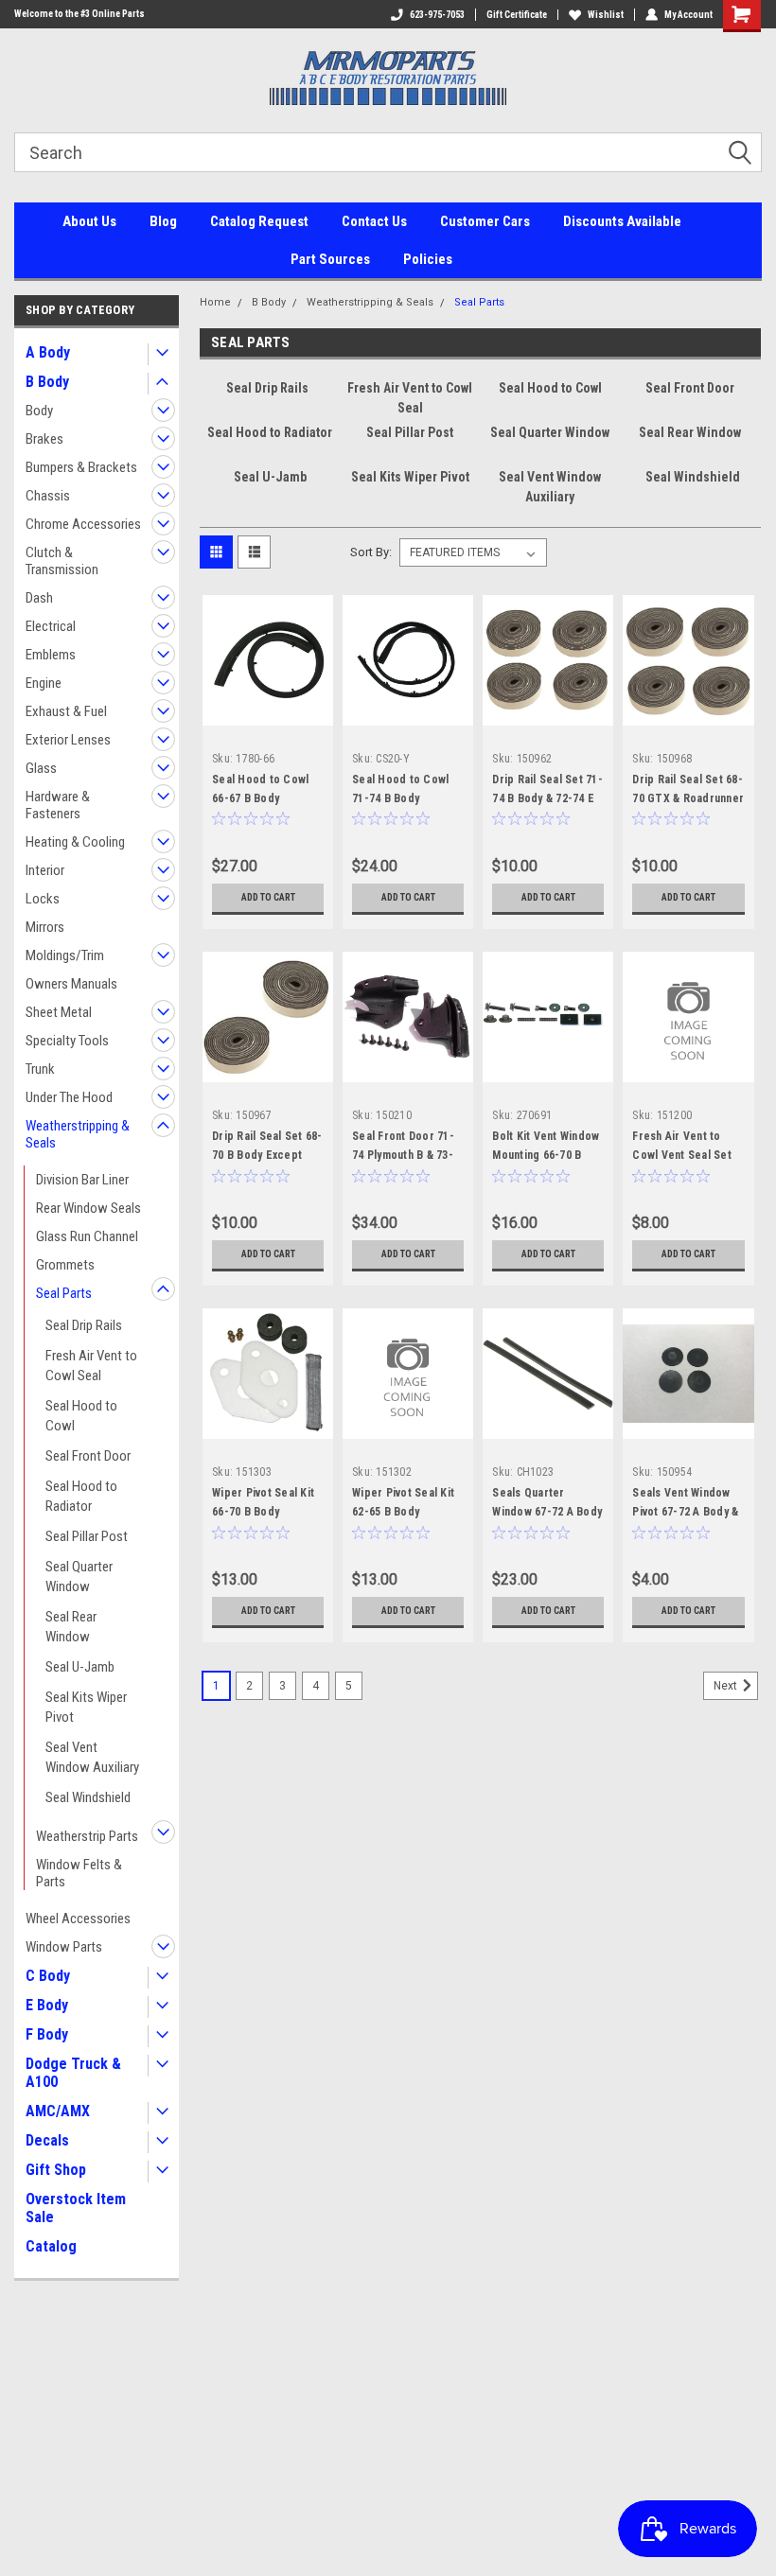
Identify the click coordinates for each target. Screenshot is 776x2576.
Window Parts (64, 1947)
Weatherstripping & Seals (78, 1134)
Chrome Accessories (83, 524)
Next (727, 1686)
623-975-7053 (437, 15)
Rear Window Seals (88, 1208)
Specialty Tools (67, 1041)
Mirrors (45, 927)
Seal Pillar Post (87, 1536)
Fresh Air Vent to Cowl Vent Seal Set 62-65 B (682, 1155)
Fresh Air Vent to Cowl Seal (91, 1366)
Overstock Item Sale (76, 2208)
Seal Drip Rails (84, 1325)
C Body (48, 1976)
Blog (163, 221)
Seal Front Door (88, 1456)
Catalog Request (259, 221)
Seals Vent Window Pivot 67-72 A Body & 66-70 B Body (685, 1512)
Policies (428, 259)
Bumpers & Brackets (81, 467)
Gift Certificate (517, 15)
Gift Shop (56, 2170)
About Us (89, 221)
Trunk (40, 1069)
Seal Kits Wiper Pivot (86, 1707)
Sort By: (371, 552)
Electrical (51, 626)
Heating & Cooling (75, 842)
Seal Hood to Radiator (81, 1496)
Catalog (51, 2246)
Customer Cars (485, 221)
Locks (43, 899)
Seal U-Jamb (80, 1667)
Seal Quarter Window (79, 1577)
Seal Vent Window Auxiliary (92, 1757)
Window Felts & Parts (79, 1873)
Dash (39, 598)
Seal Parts (64, 1293)
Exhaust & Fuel (66, 711)
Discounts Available (622, 221)
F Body (47, 2034)
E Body (47, 2005)
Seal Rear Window (71, 1627)
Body (39, 411)
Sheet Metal (59, 1012)
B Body (47, 382)
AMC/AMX (58, 2111)
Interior (45, 870)
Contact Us (374, 221)
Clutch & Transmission (62, 561)
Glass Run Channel (87, 1236)
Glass (41, 768)
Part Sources (330, 259)
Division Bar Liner (82, 1180)
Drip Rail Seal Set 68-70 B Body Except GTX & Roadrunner (267, 1155)
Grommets (65, 1265)
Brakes (44, 439)
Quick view (268, 711)
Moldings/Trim (65, 955)
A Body (48, 352)
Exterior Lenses (68, 740)
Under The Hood (69, 1097)
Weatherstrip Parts (87, 1836)
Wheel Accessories (78, 1919)
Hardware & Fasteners (58, 805)
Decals (47, 2140)
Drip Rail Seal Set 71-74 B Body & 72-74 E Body (547, 798)
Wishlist (606, 15)
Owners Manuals (71, 984)
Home (215, 302)
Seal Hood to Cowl (81, 1416)
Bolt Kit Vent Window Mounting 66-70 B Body (546, 1155)
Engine (44, 683)
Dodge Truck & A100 (73, 2073)
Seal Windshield (88, 1797)
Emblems (51, 655)
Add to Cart (268, 897)
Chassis (48, 496)
